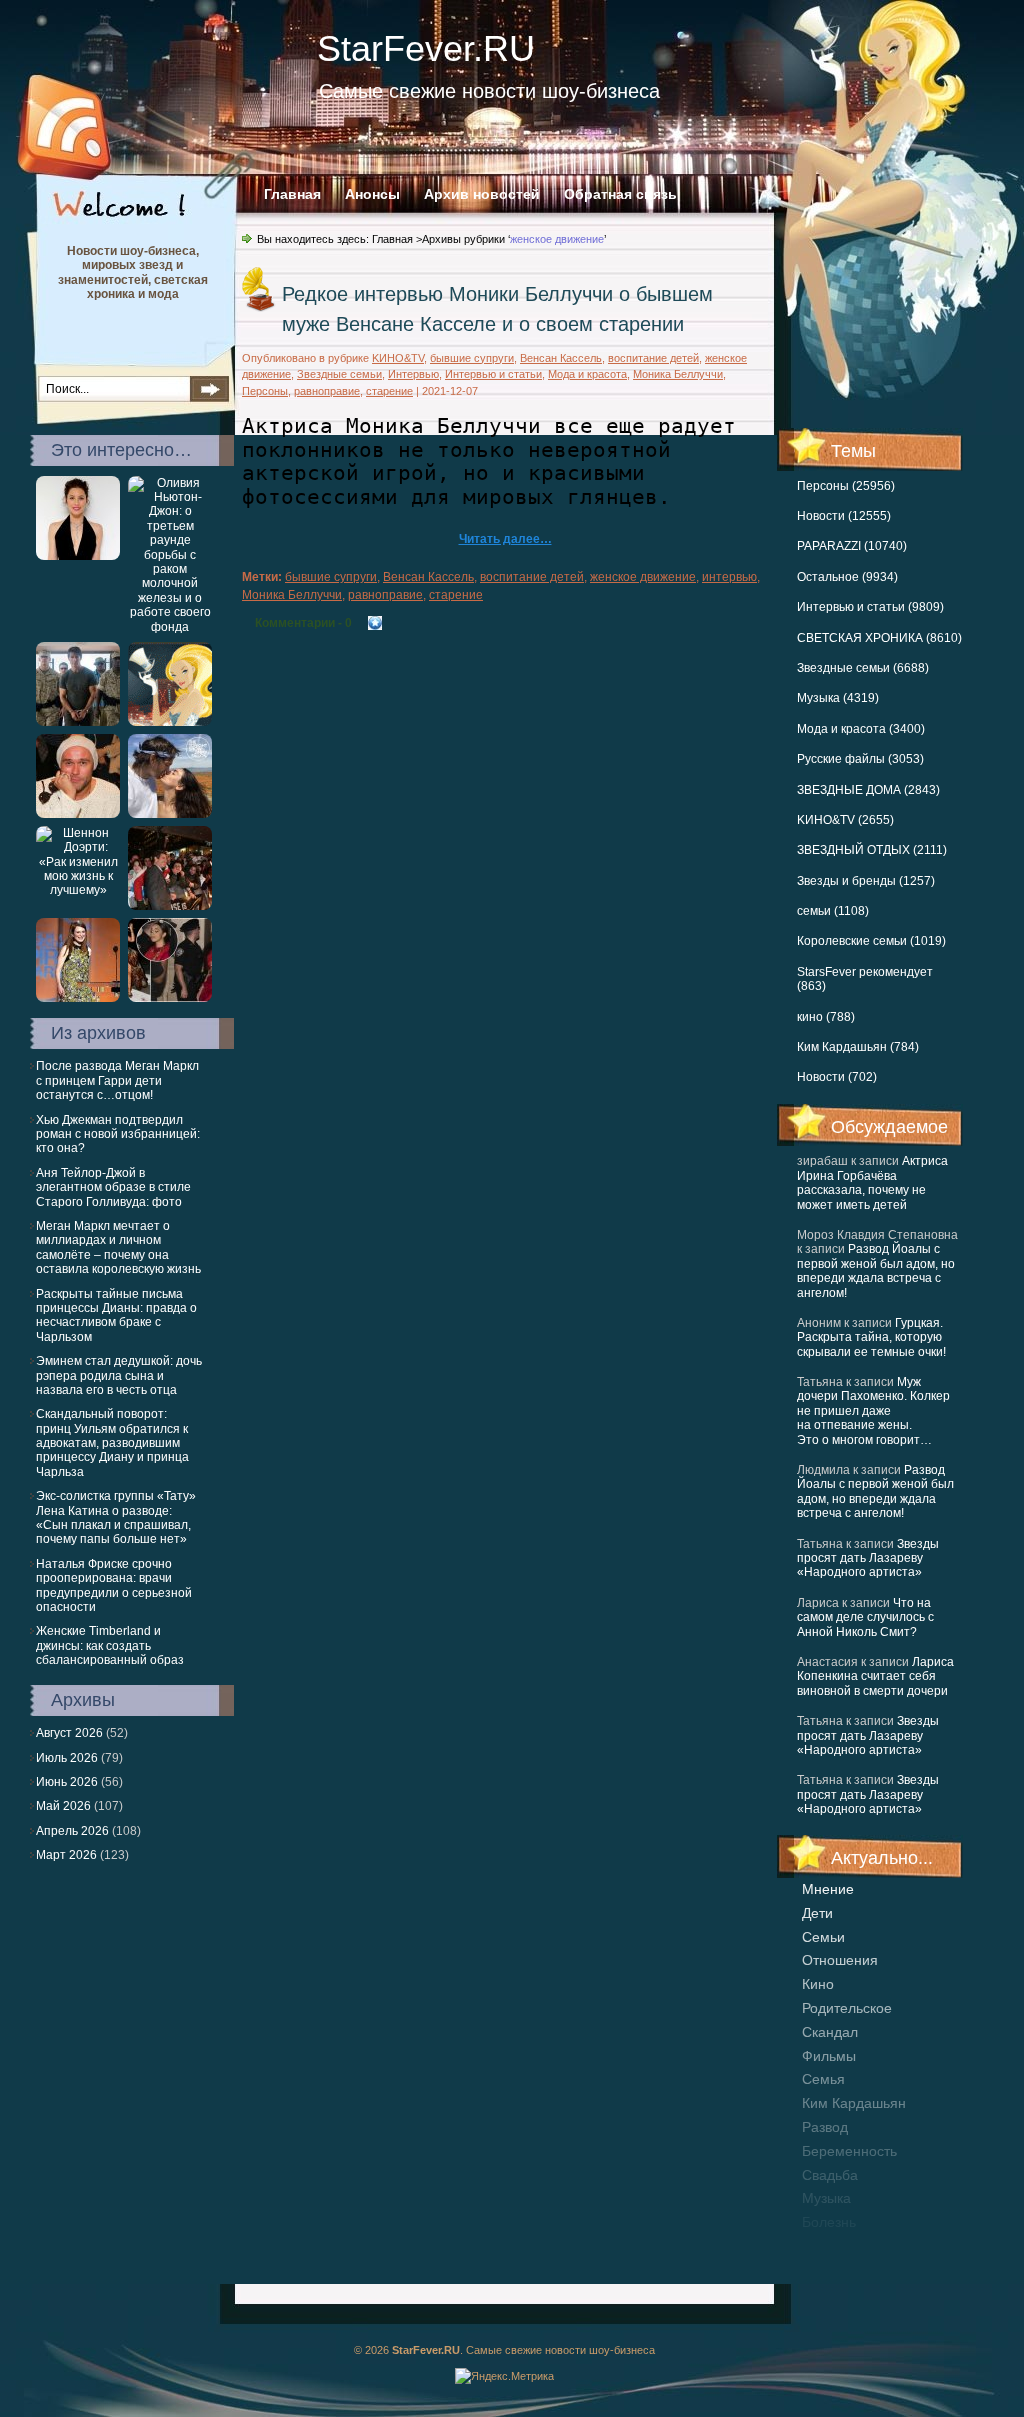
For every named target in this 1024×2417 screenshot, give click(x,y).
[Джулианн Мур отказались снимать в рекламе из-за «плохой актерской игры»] (78, 998)
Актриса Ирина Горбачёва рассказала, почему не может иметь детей (872, 1182)
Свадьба (830, 2175)
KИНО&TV (398, 358)
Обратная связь (620, 194)
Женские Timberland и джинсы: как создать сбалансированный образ (110, 1645)
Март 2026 (66, 1855)
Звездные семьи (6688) (863, 668)
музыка (826, 2198)
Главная (292, 194)
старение (389, 391)
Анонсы (372, 194)
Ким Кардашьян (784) (858, 1047)
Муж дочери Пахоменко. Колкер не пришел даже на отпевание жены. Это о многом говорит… (873, 1411)
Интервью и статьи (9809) (870, 607)
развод (825, 2127)
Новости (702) (837, 1077)
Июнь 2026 (67, 1782)
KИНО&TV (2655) (845, 820)
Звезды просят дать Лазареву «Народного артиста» (868, 1558)
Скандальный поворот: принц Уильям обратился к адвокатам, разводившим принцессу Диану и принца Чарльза (112, 1443)
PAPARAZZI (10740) (852, 546)
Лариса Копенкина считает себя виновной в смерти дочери (875, 1676)
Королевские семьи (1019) (871, 941)
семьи (823, 1937)
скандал (830, 2032)
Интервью (413, 374)
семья (823, 2079)
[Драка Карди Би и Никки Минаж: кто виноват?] (170, 998)
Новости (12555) (844, 516)
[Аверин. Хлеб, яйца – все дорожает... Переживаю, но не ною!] (78, 814)
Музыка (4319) (838, 698)
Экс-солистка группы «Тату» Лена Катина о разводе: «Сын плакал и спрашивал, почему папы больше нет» (116, 1517)
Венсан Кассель (561, 358)
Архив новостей (482, 194)
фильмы (829, 2056)
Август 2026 (69, 1733)
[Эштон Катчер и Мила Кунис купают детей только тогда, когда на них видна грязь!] (170, 814)
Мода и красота (587, 374)
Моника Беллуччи (678, 374)
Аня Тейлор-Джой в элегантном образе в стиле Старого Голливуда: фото (113, 1187)
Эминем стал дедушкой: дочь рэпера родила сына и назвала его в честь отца (119, 1375)
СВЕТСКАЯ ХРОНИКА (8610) (879, 638)
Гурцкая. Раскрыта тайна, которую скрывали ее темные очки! (871, 1337)
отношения (840, 1960)
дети (817, 1913)
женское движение (643, 577)
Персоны (265, 391)
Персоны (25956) (846, 486)
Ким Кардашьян (854, 2103)
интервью (729, 577)
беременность (849, 2151)
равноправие (327, 391)
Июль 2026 (67, 1758)
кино (818, 1984)
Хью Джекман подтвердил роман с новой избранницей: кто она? (118, 1134)
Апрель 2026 (72, 1831)
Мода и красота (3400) (861, 729)
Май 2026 (63, 1806)
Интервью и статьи (493, 374)
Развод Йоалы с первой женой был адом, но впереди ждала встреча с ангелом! (876, 1270)
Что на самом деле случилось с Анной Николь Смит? (865, 1617)
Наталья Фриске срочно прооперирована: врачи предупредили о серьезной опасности (114, 1585)
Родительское (847, 2008)
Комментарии (303, 623)
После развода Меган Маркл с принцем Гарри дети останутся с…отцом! (117, 1080)
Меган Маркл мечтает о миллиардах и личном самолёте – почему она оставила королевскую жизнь (118, 1247)
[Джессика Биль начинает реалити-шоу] (78, 556)
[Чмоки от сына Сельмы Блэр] (170, 722)
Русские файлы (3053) (860, 759)
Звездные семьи (339, 374)
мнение (828, 1889)
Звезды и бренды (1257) (866, 881)
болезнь (829, 2222)
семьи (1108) (833, 911)
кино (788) (826, 1017)
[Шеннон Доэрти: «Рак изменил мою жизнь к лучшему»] (78, 890)
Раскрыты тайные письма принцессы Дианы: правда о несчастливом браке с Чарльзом (116, 1315)
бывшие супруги (472, 358)
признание (838, 2246)
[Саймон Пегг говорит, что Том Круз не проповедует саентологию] (78, 722)
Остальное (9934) (847, 577)
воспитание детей (653, 358)
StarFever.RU (426, 48)
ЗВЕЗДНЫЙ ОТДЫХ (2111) (872, 850)
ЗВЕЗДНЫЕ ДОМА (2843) (868, 790)
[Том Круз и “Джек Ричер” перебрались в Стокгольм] (170, 906)
